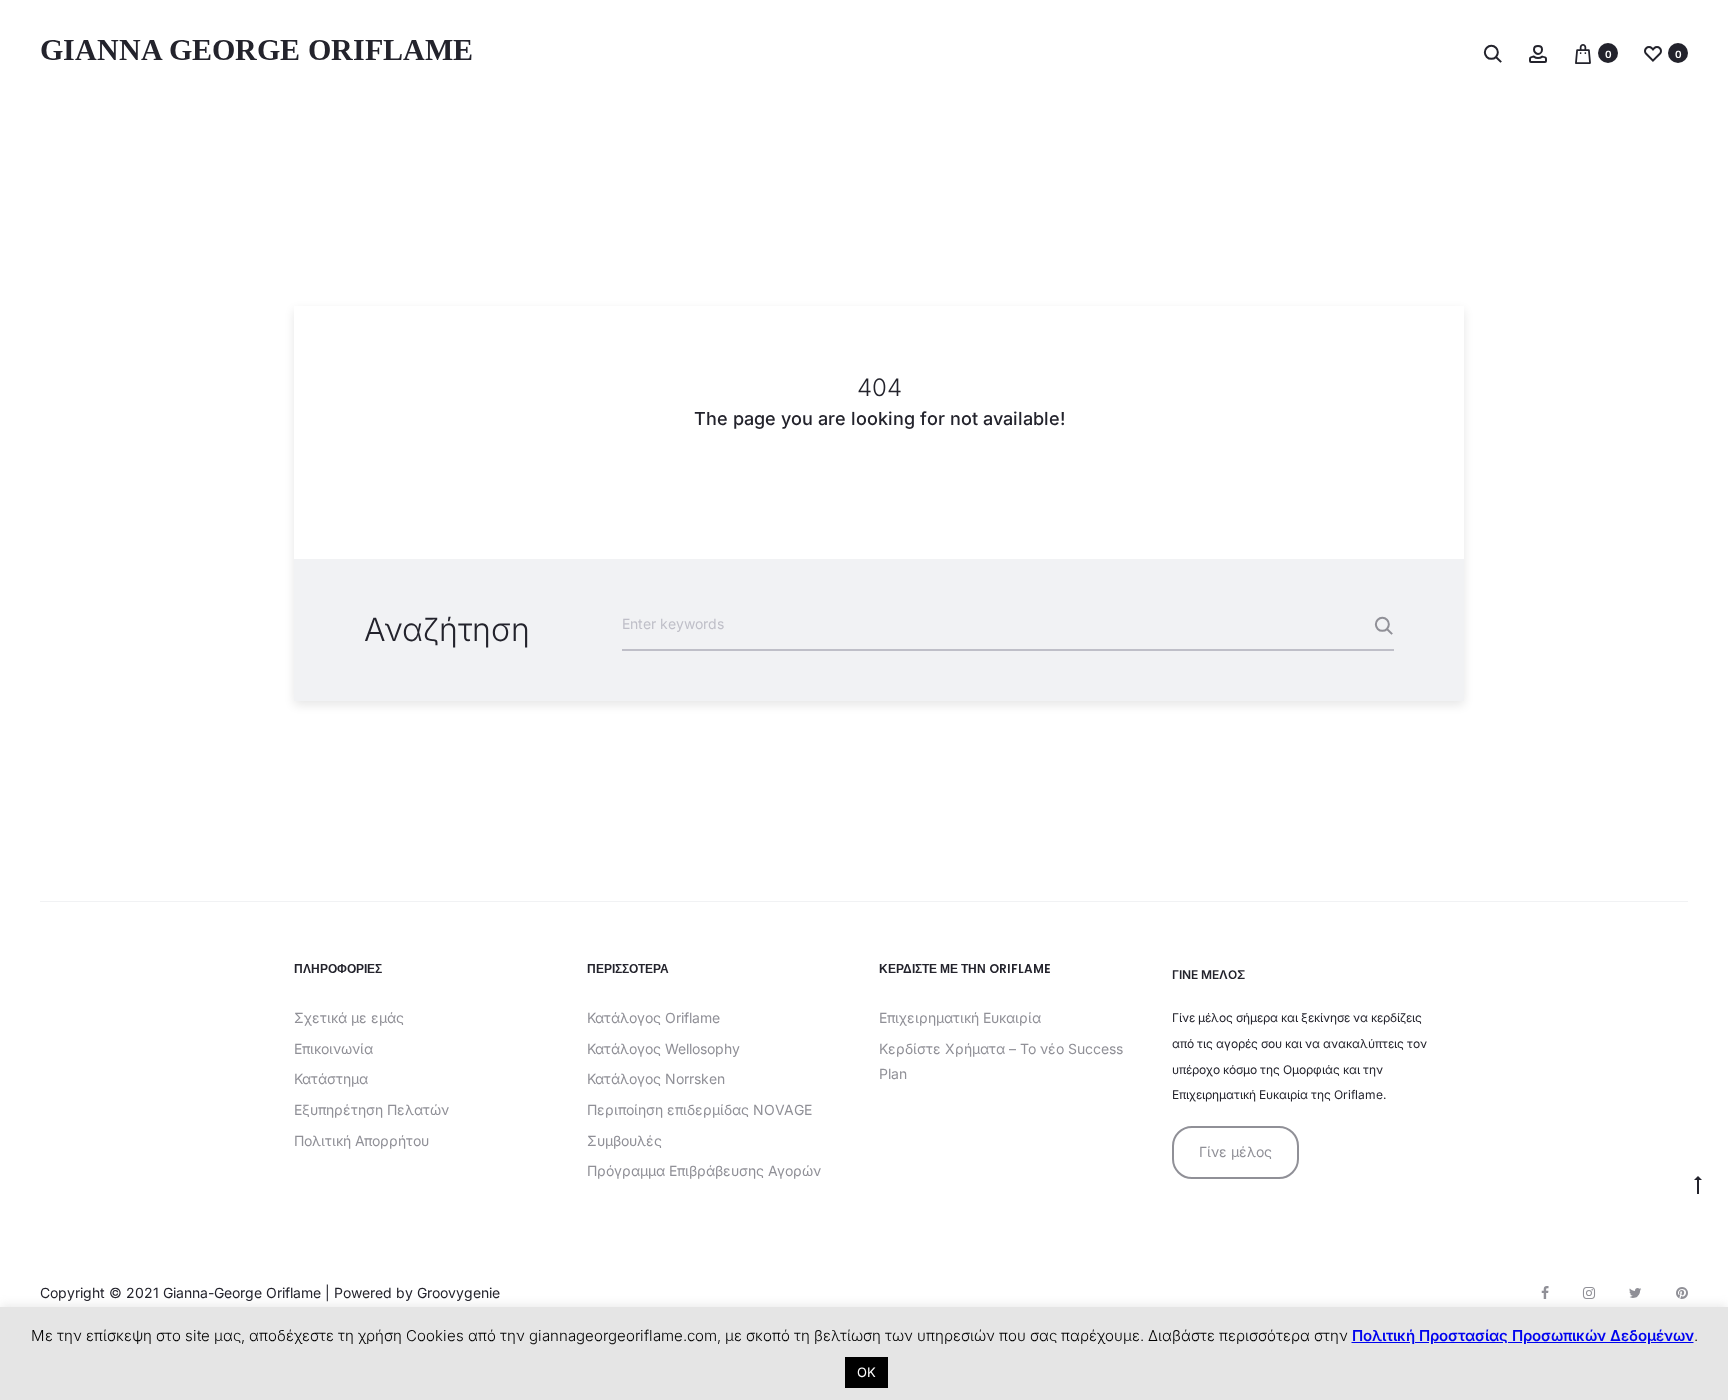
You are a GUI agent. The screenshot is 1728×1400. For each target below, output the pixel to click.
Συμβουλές (624, 1140)
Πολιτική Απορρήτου (361, 1140)
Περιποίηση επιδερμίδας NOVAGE (699, 1109)
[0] (1583, 52)
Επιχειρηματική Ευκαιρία (960, 1017)
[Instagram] (1589, 1293)
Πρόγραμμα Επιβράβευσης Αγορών (704, 1170)
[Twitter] (1635, 1293)
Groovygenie (458, 1292)
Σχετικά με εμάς (349, 1017)
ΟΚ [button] (866, 1372)
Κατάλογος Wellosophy (663, 1048)
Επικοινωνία (333, 1048)
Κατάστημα (331, 1078)
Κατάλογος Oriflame (653, 1017)
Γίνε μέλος (1235, 1151)
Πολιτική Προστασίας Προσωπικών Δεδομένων (1523, 1335)
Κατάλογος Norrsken (656, 1078)
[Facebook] (1545, 1293)
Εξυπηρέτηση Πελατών (371, 1109)
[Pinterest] (1682, 1293)
